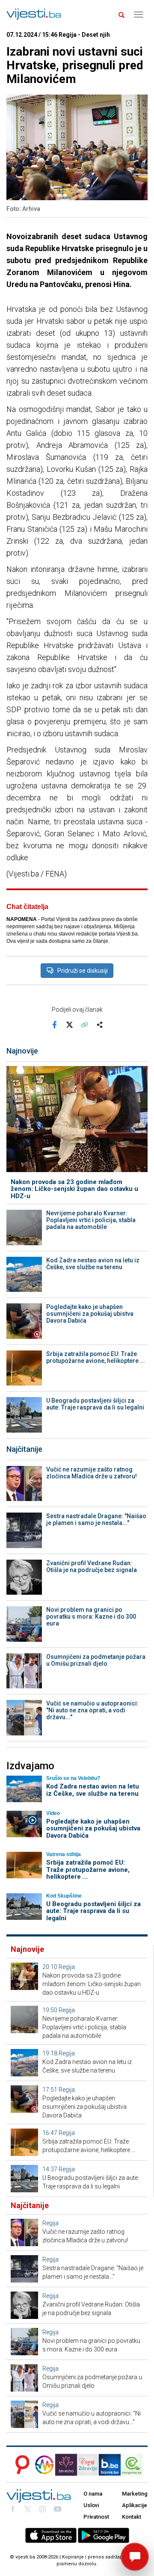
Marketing (135, 2494)
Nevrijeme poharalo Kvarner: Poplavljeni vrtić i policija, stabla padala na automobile (91, 1220)
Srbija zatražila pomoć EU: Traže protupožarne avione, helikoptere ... (96, 1357)
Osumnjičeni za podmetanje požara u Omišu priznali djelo (96, 1660)
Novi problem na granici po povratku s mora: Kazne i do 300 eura (91, 1617)
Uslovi (91, 2505)
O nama (93, 2494)
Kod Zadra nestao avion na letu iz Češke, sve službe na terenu (93, 1264)
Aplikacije (135, 2505)
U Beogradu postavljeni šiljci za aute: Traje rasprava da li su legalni (95, 1404)
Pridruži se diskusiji (83, 971)
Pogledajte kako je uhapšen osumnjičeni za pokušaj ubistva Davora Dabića (90, 1314)
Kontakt (132, 2517)
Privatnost (96, 2517)
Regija (67, 1967)
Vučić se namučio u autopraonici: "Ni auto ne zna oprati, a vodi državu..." (92, 1710)
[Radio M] (20, 2465)
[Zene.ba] (66, 2465)
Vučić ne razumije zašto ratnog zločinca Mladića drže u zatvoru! (92, 1473)
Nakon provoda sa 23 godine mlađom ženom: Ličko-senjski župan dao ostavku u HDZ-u (74, 1189)
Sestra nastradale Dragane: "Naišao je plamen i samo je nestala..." (96, 1519)
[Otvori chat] (135, 2557)
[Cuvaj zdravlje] (88, 2465)
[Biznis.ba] (110, 2465)
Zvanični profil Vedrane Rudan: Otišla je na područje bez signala (92, 1566)
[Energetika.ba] (134, 2465)
